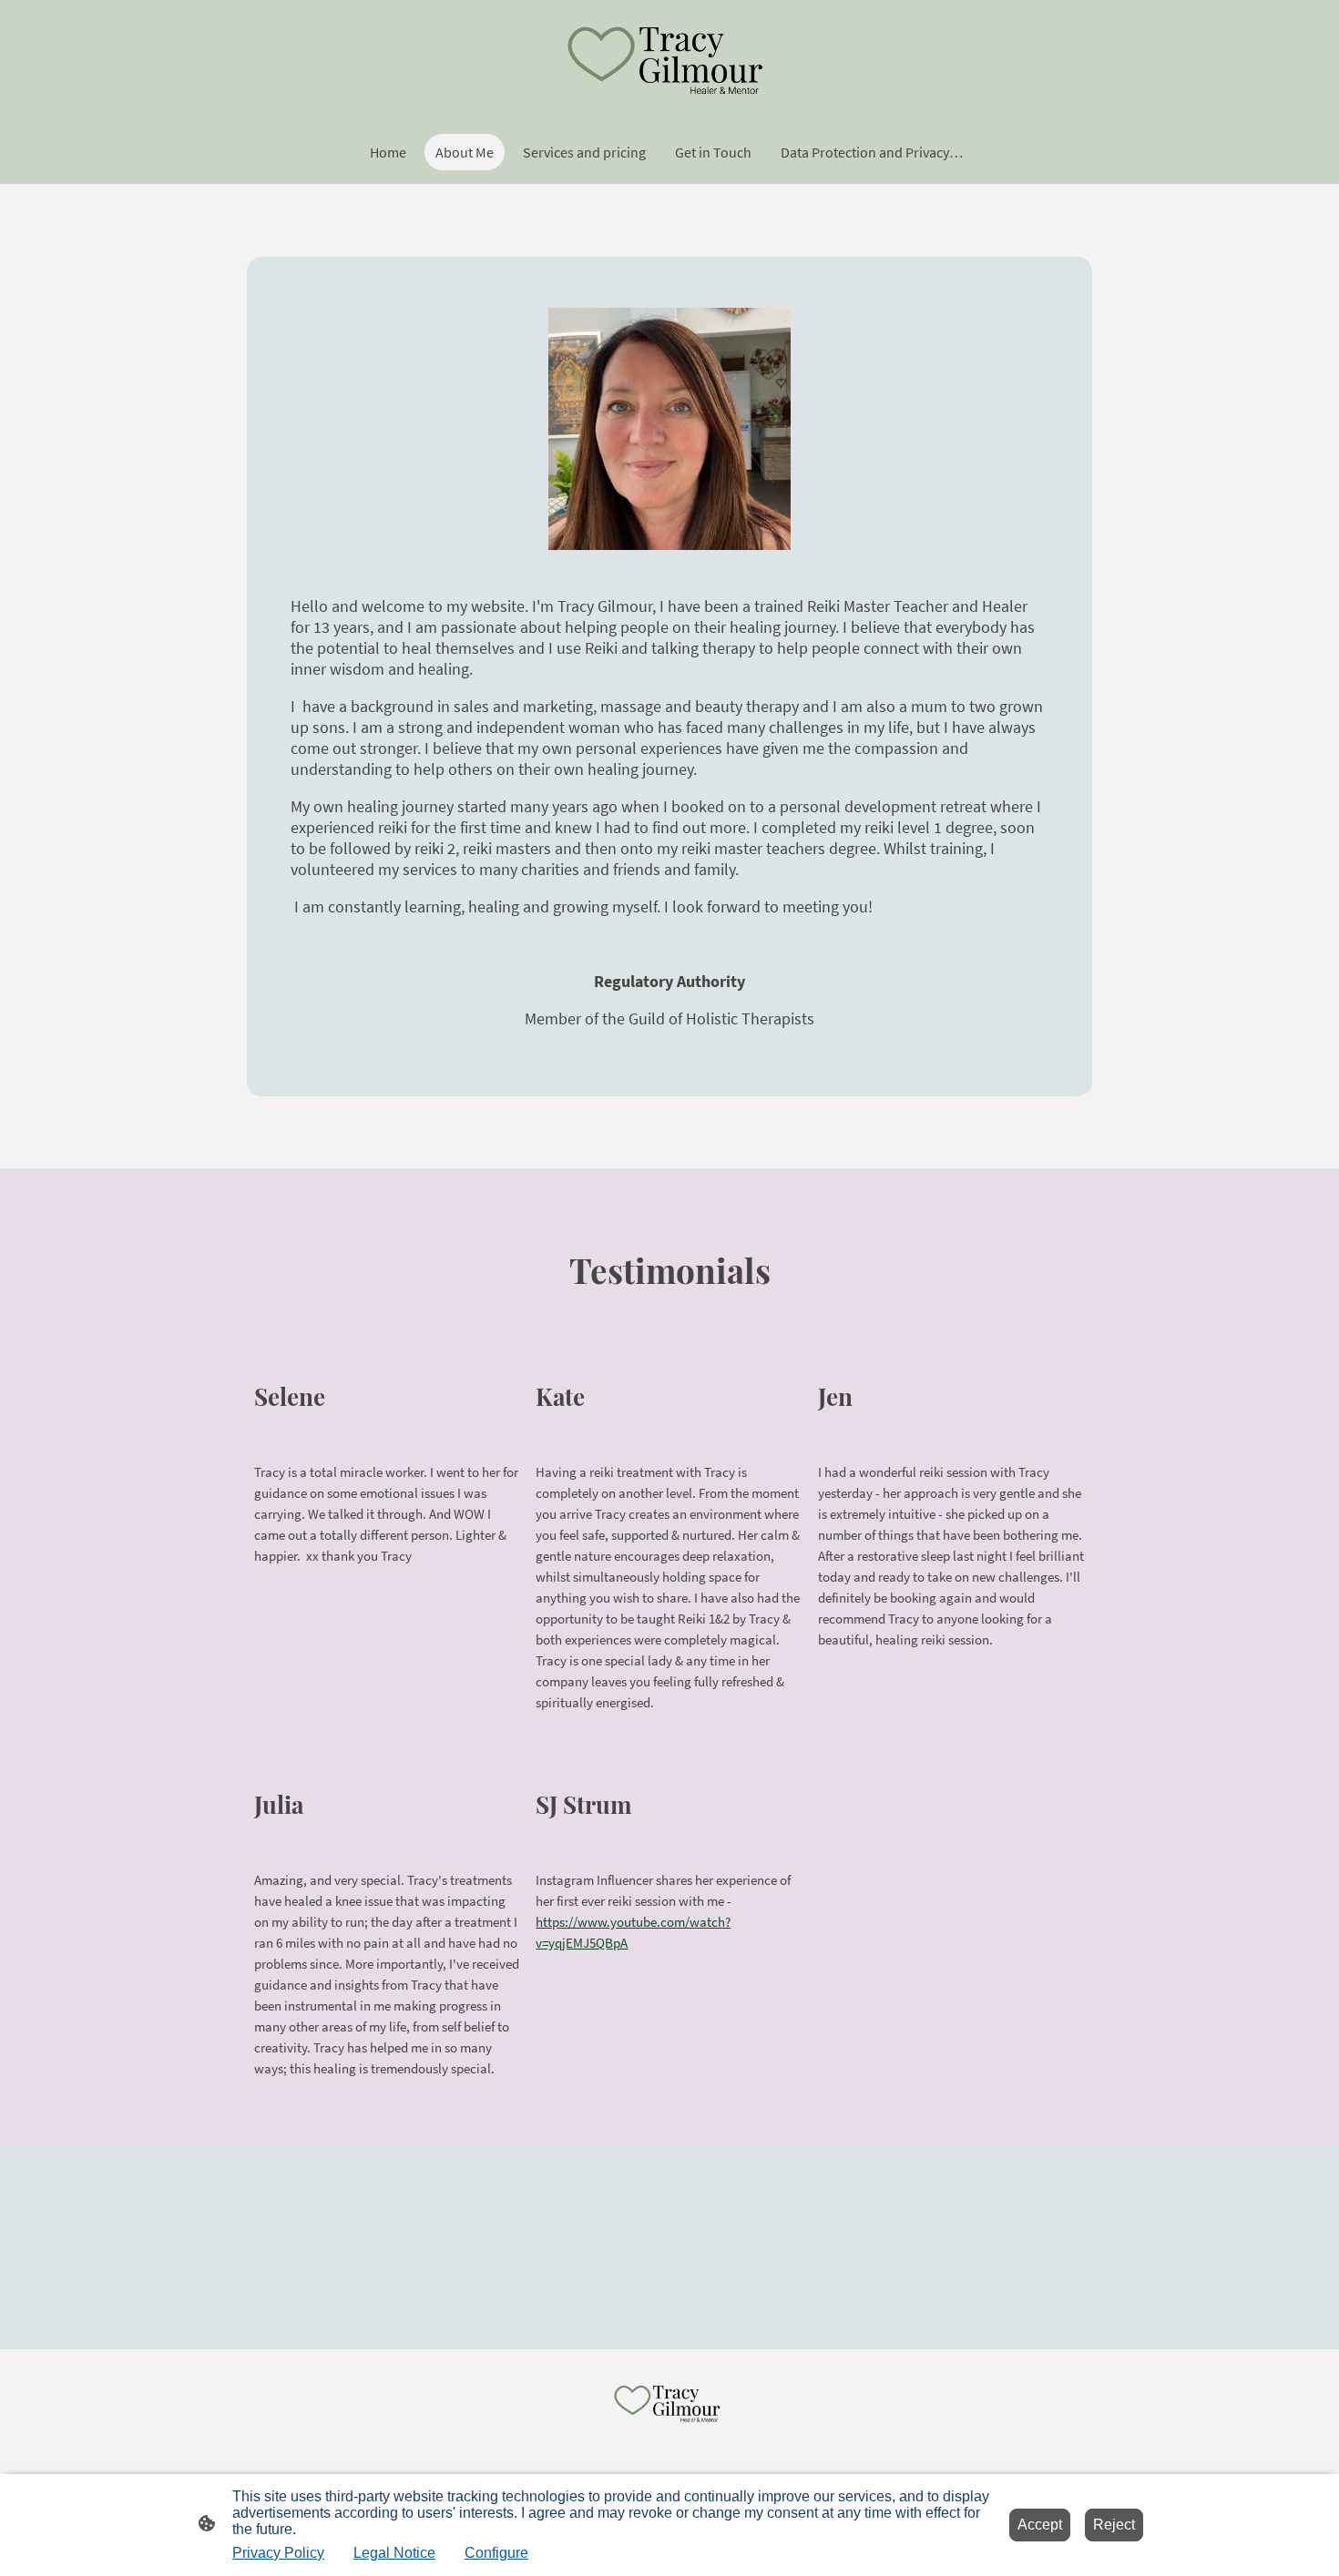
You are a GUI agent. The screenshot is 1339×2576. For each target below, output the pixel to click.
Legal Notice (394, 2553)
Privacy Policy (278, 2553)
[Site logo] (669, 59)
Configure (496, 2553)
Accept (1040, 2525)
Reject (1114, 2525)
